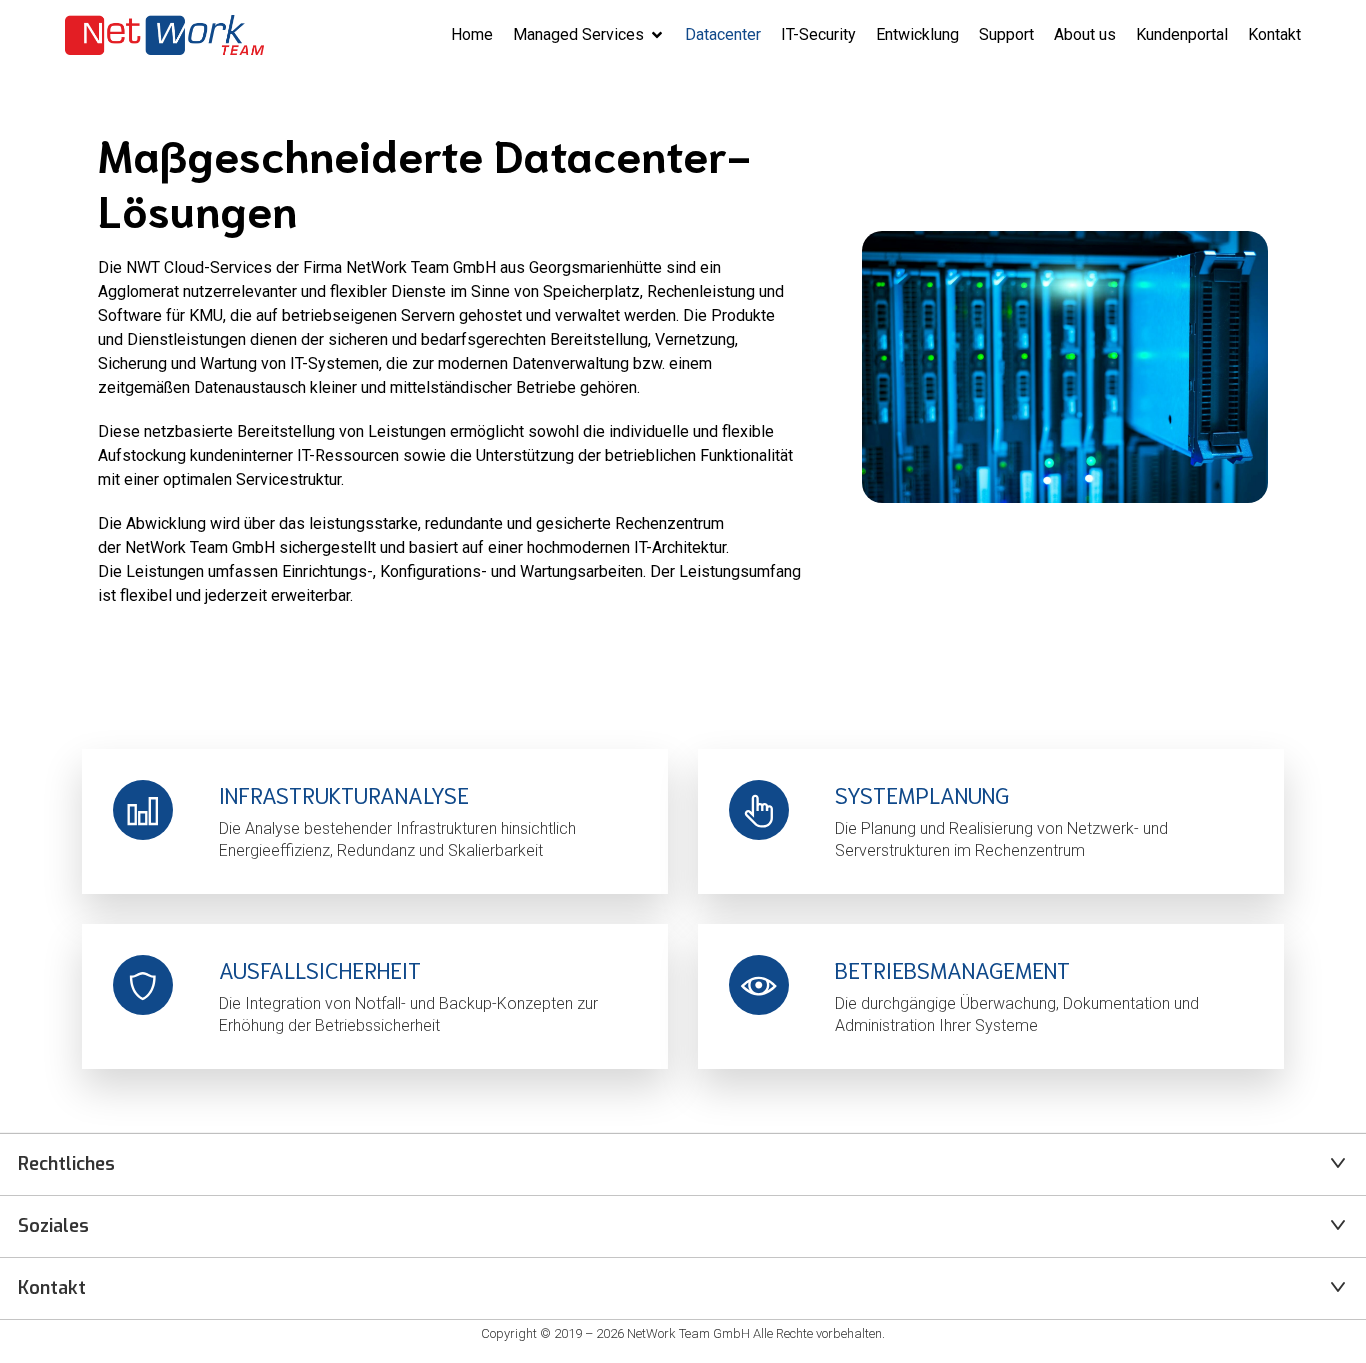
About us (1085, 34)
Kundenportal (1182, 34)
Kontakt (1274, 34)
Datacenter (723, 34)
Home (472, 34)
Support (1006, 34)
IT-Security (818, 34)
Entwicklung (917, 34)
